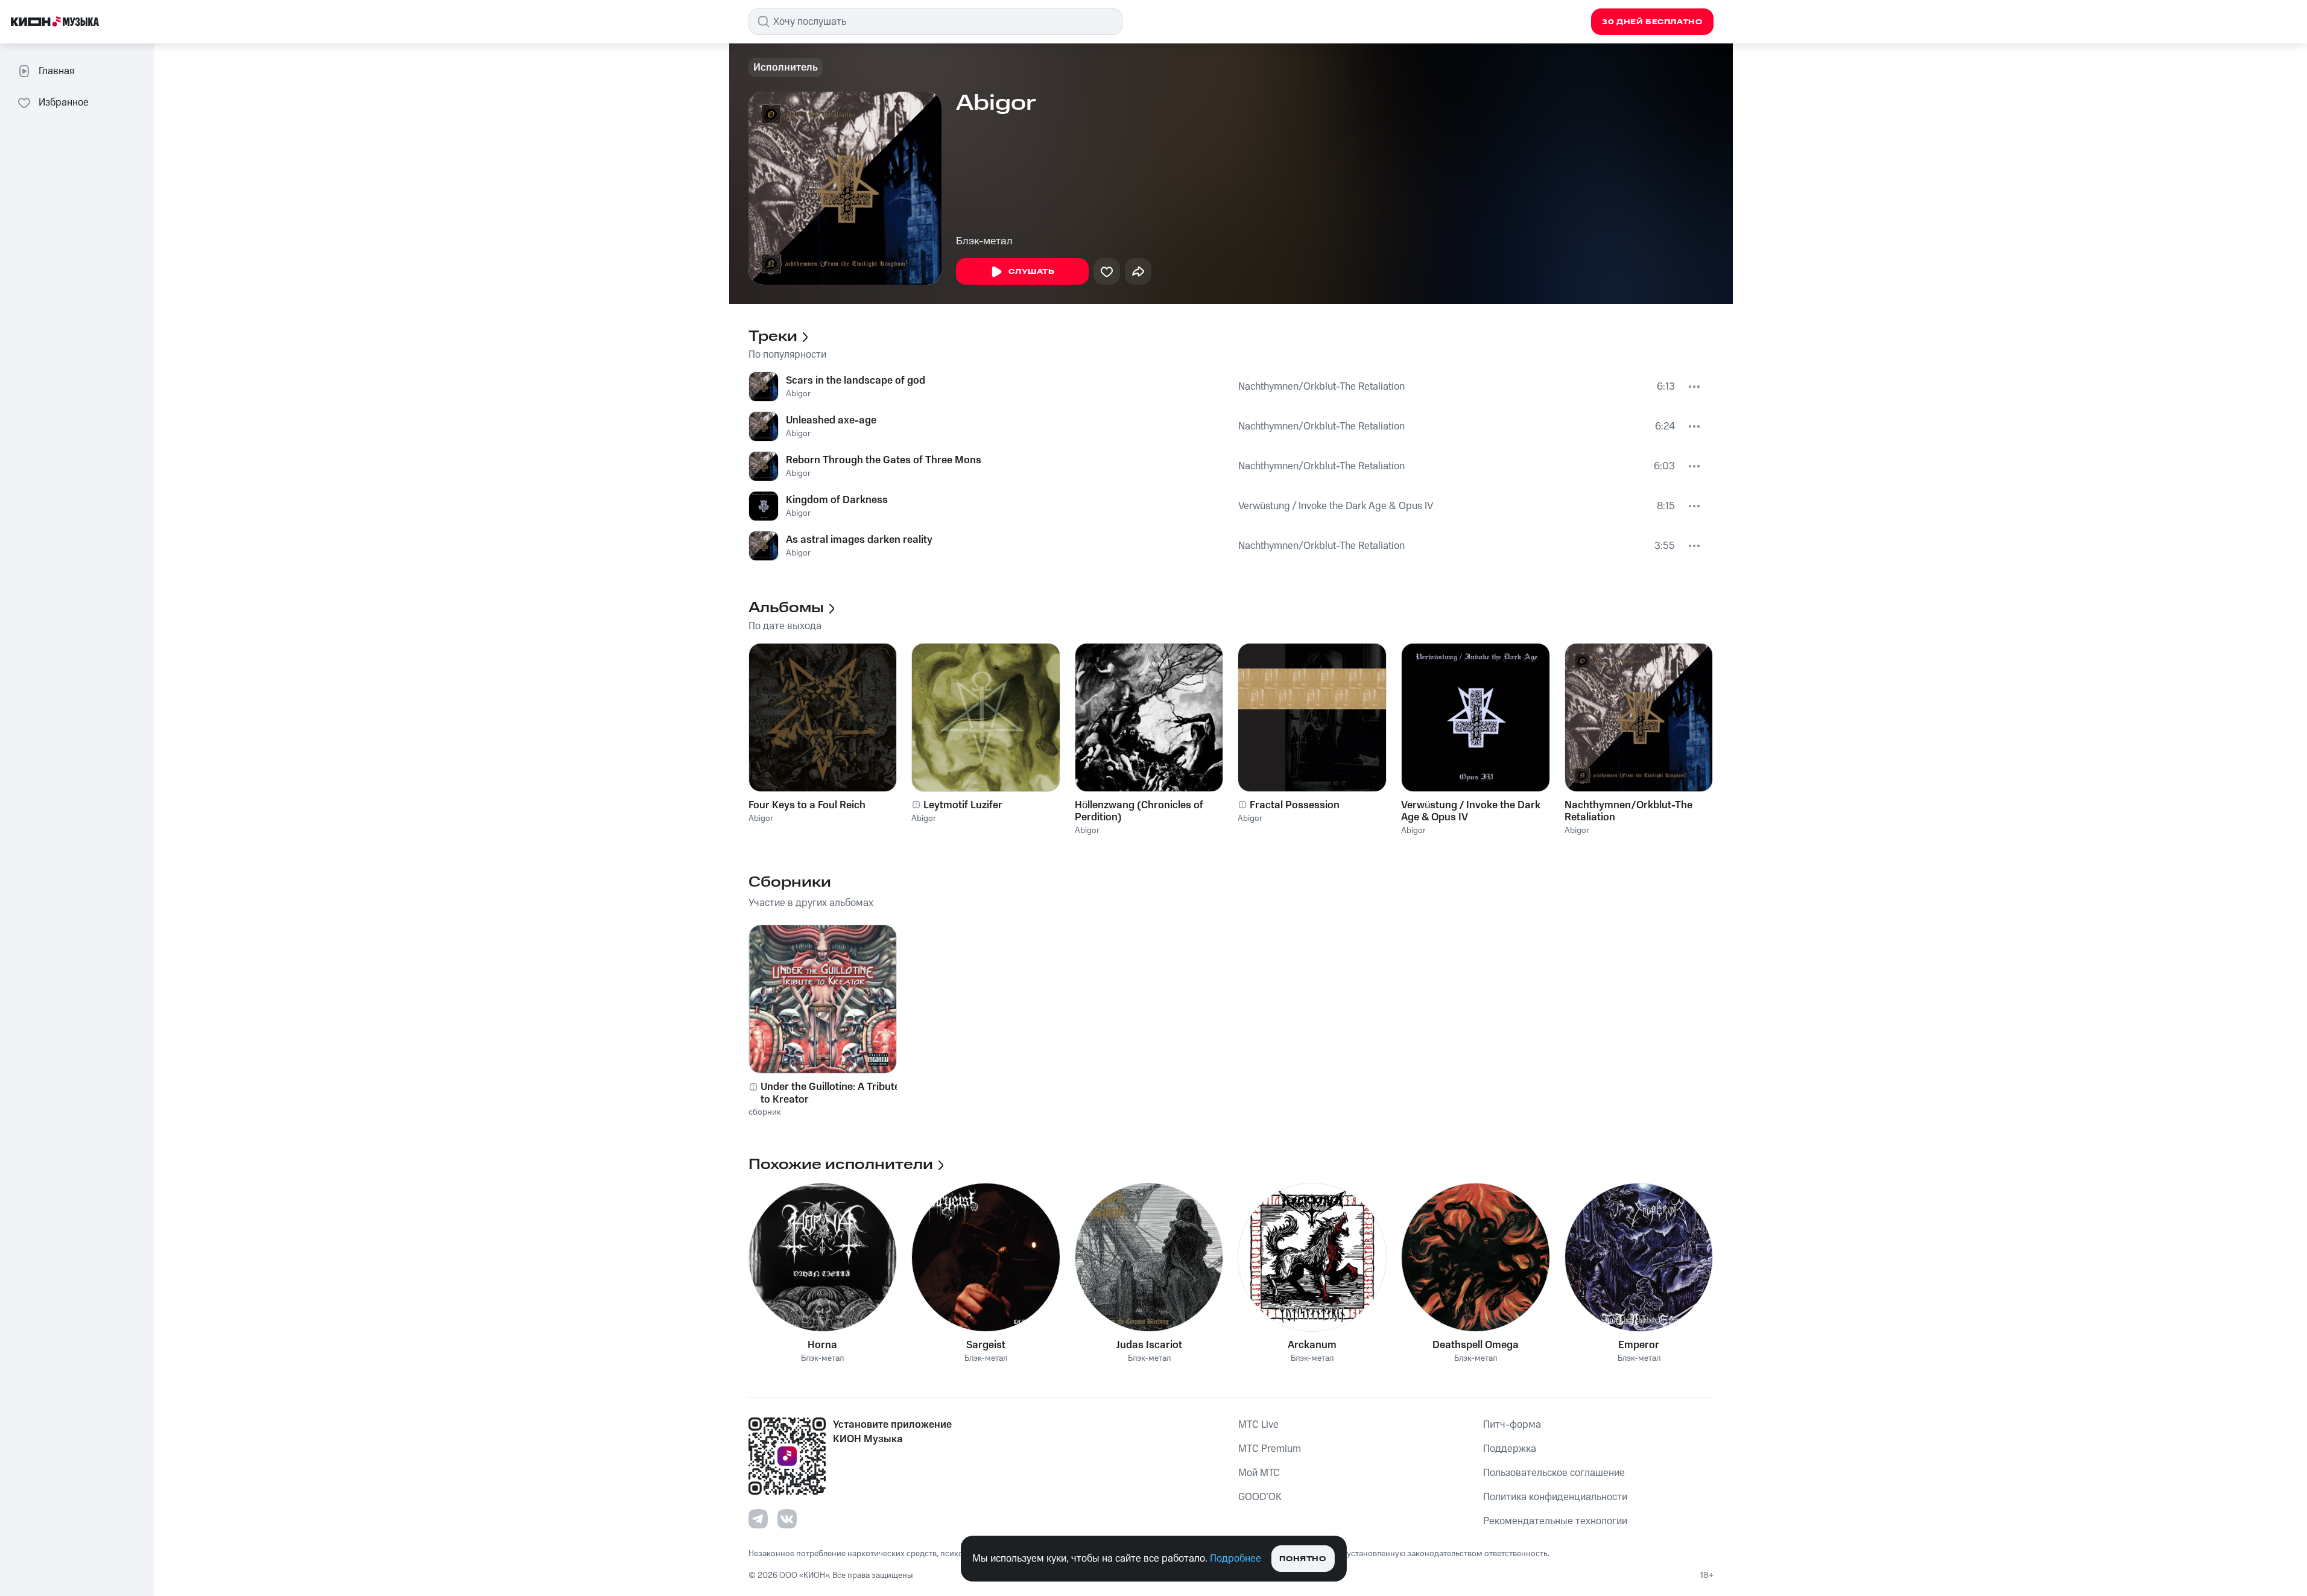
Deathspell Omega (1476, 1345)
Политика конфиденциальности (1555, 1497)
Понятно (1302, 1559)
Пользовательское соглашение (1554, 1473)
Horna (822, 1345)
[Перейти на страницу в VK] (787, 1519)
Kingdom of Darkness (837, 500)
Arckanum (1312, 1345)
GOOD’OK (1260, 1497)
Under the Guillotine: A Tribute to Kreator (830, 1093)
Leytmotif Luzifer (963, 805)
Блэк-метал (984, 241)
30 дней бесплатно (1652, 22)
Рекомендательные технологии (1555, 1521)
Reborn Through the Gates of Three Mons (884, 460)
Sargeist (986, 1345)
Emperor (1639, 1345)
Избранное (64, 103)
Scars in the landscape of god (856, 381)
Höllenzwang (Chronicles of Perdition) (1139, 811)
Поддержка (1510, 1449)
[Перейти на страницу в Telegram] (758, 1519)
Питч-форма (1512, 1425)
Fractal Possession (1295, 805)
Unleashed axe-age (831, 420)
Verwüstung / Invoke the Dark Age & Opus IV (1336, 506)
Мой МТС (1259, 1473)
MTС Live (1258, 1425)
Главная (56, 71)
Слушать (1031, 272)
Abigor (798, 394)
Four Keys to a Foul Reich (807, 805)
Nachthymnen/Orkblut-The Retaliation (1321, 387)
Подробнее (1236, 1559)
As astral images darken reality (859, 540)
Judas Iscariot (1149, 1345)
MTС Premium (1270, 1449)
